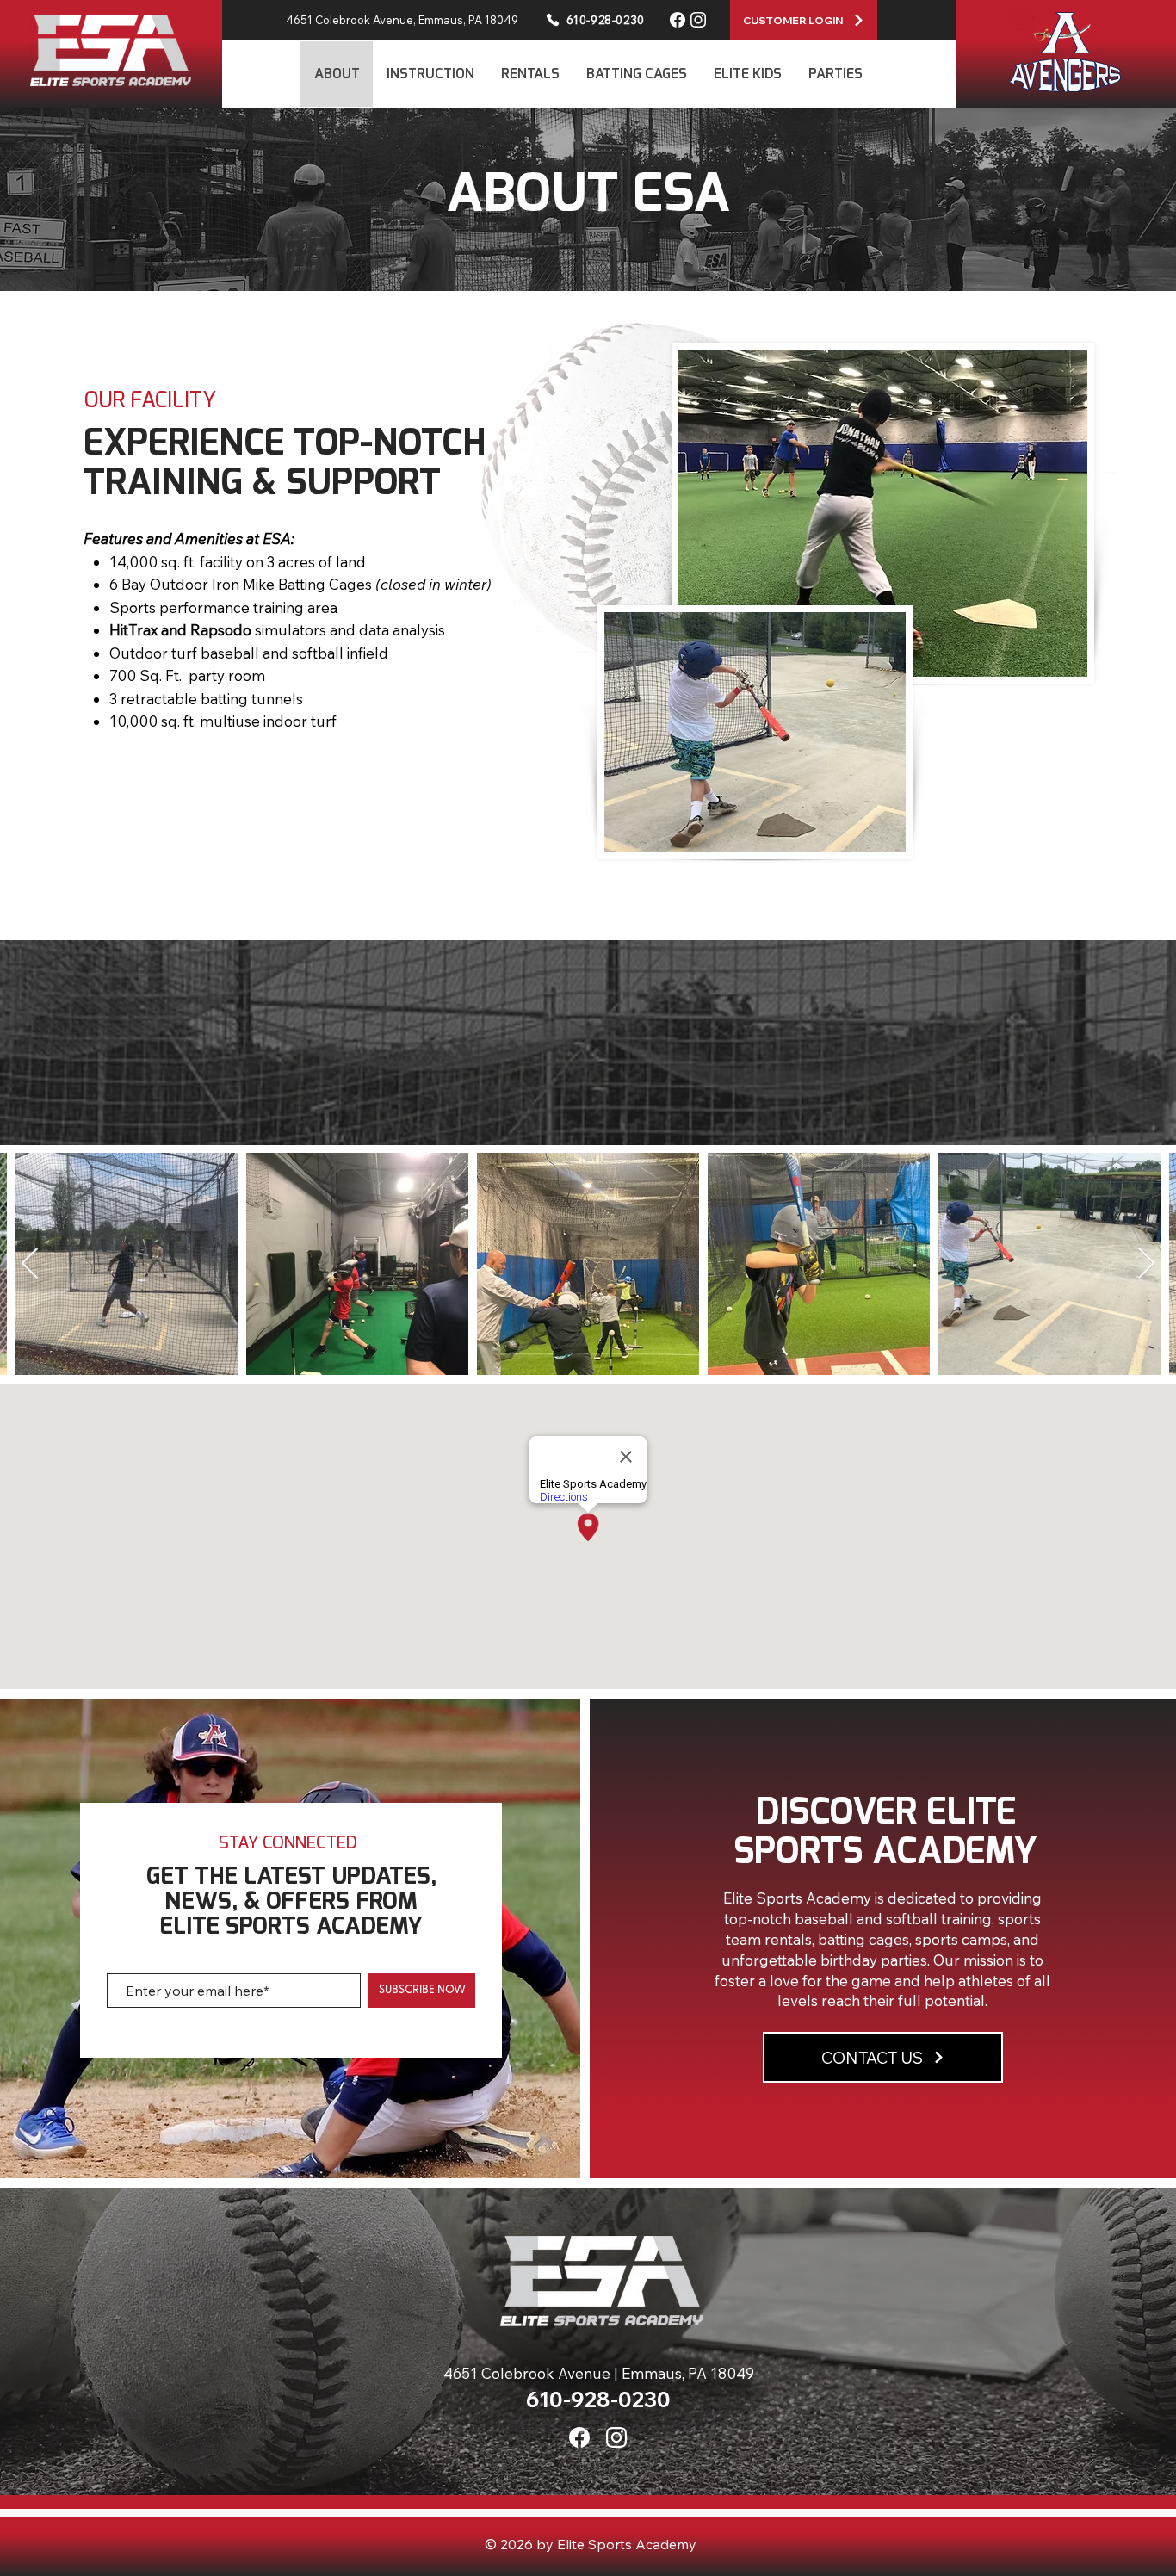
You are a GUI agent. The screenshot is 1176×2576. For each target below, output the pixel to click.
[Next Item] (1146, 1264)
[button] (430, 74)
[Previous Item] (30, 1264)
